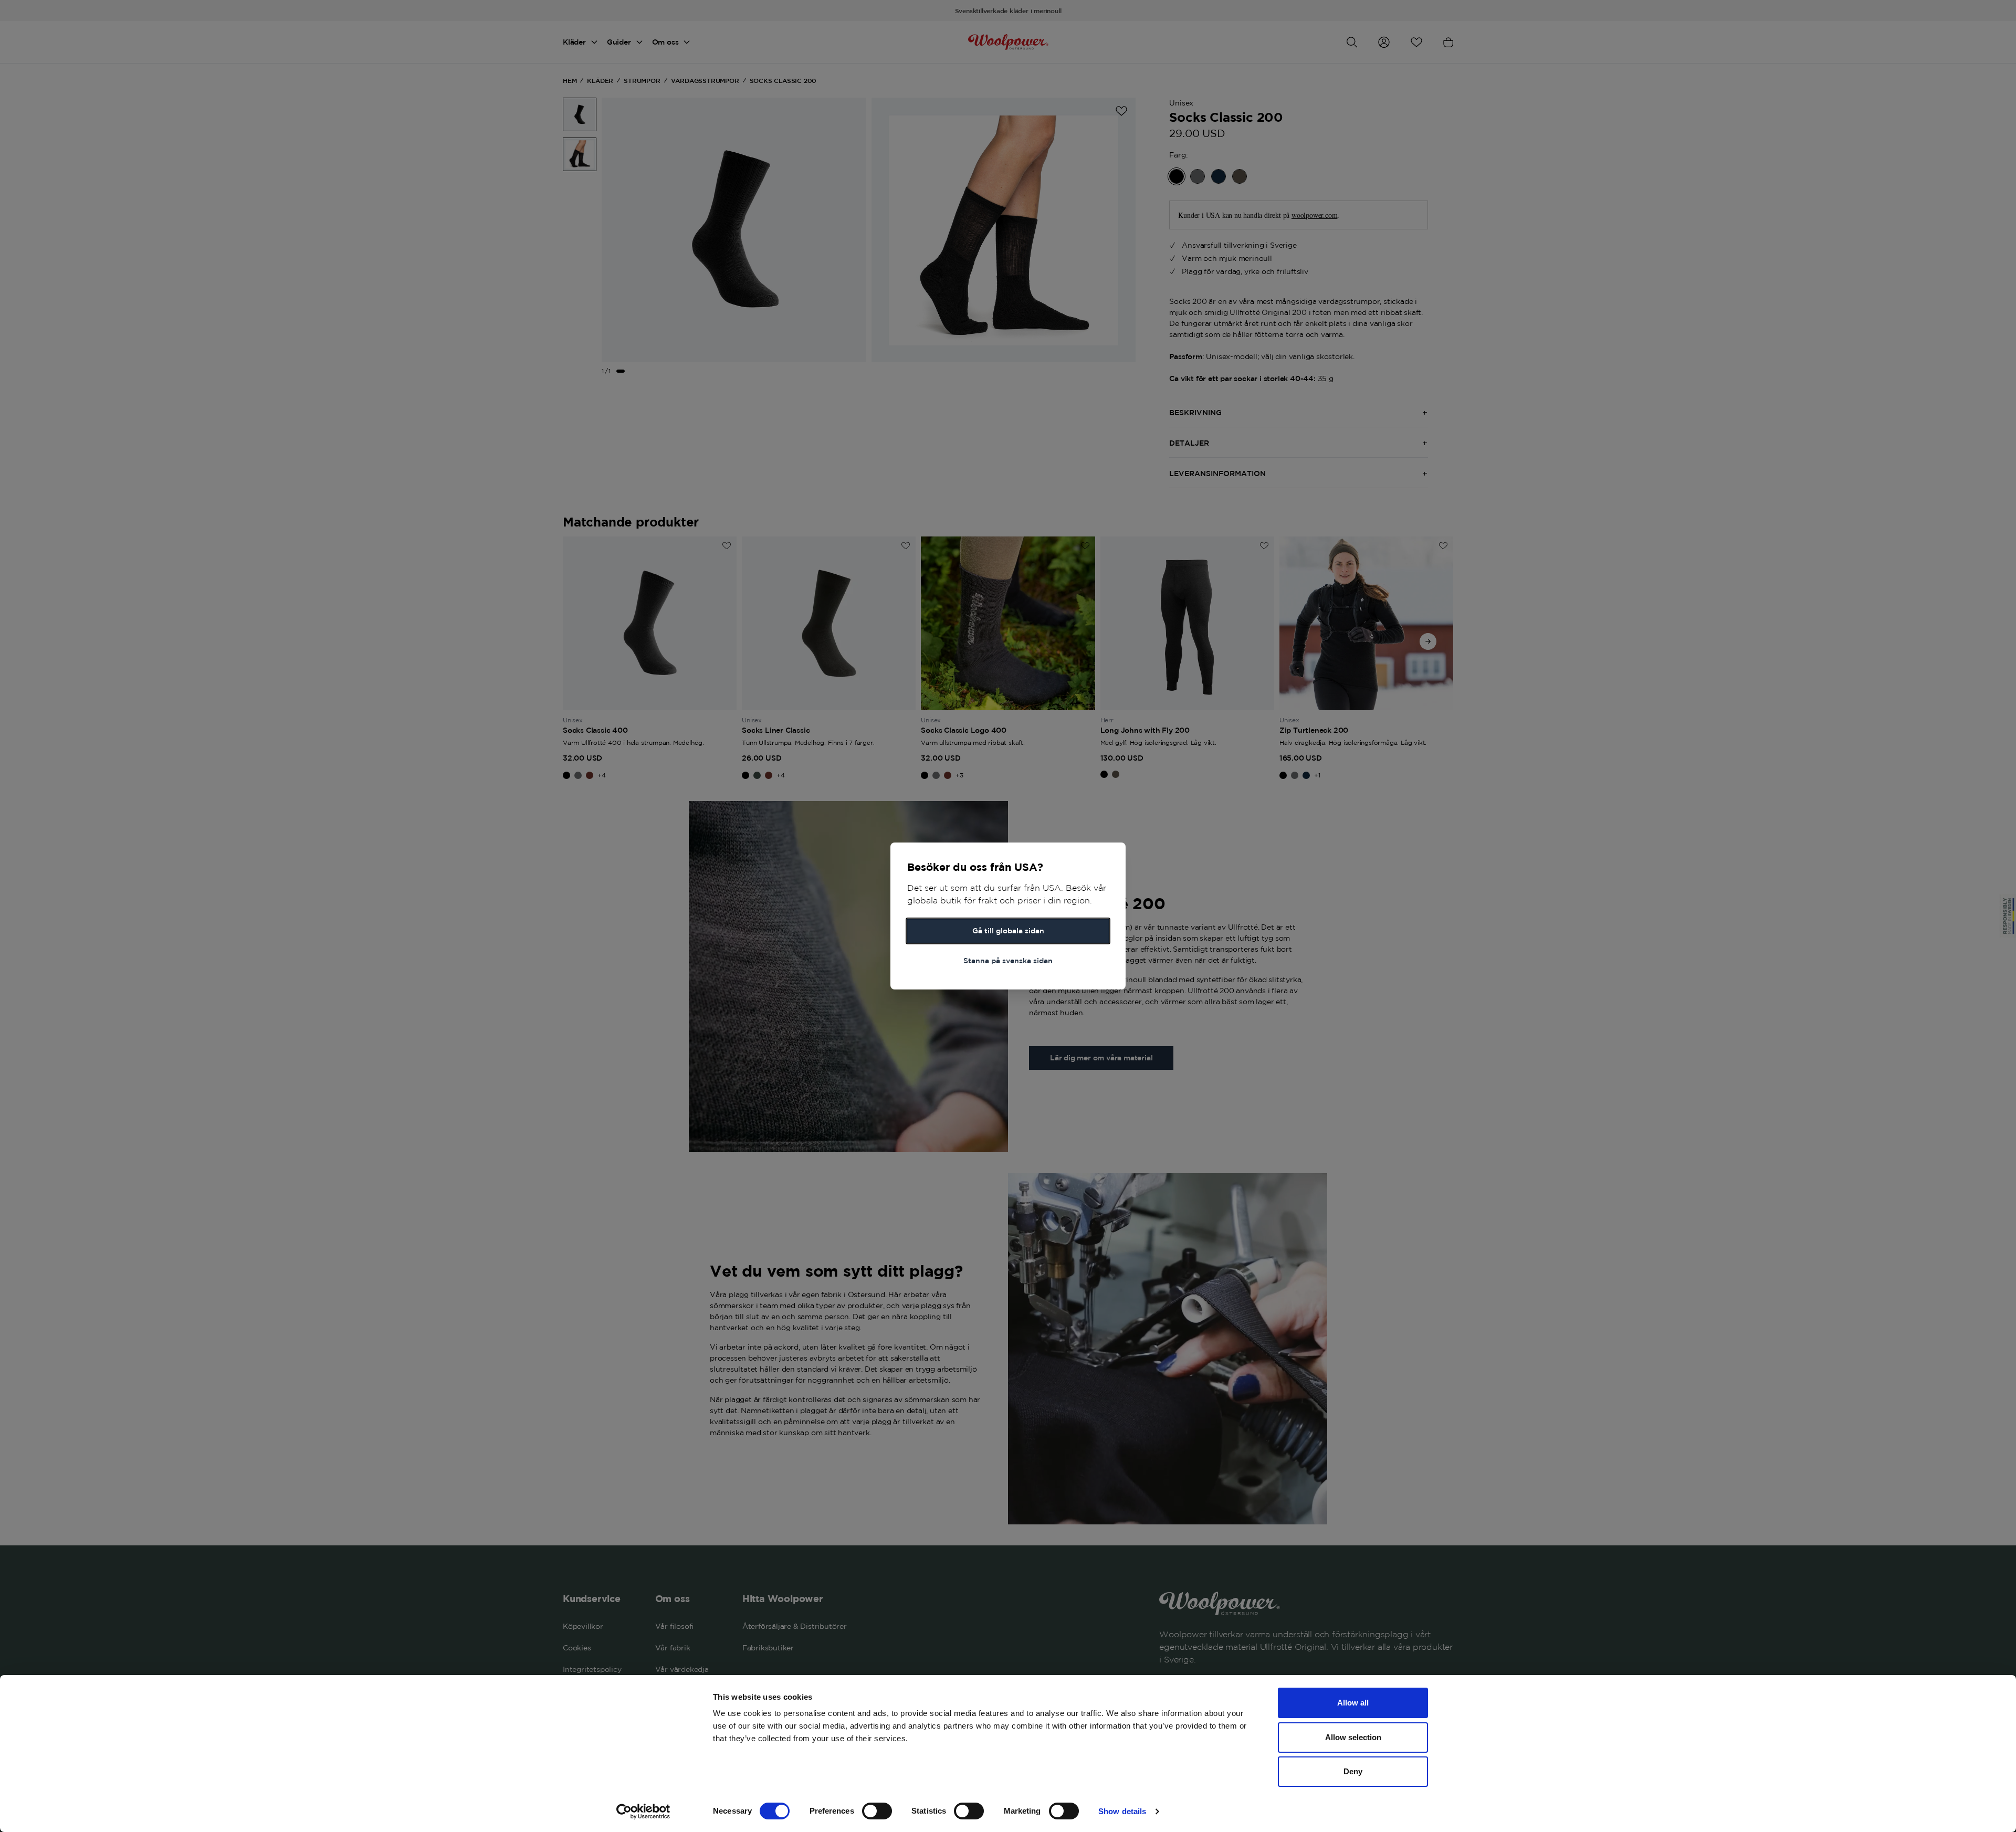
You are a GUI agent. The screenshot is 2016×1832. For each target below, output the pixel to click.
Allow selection (1353, 1737)
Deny (1353, 1771)
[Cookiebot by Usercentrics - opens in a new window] (643, 1812)
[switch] (877, 1811)
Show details (1122, 1811)
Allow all (1353, 1703)
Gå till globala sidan (1008, 931)
